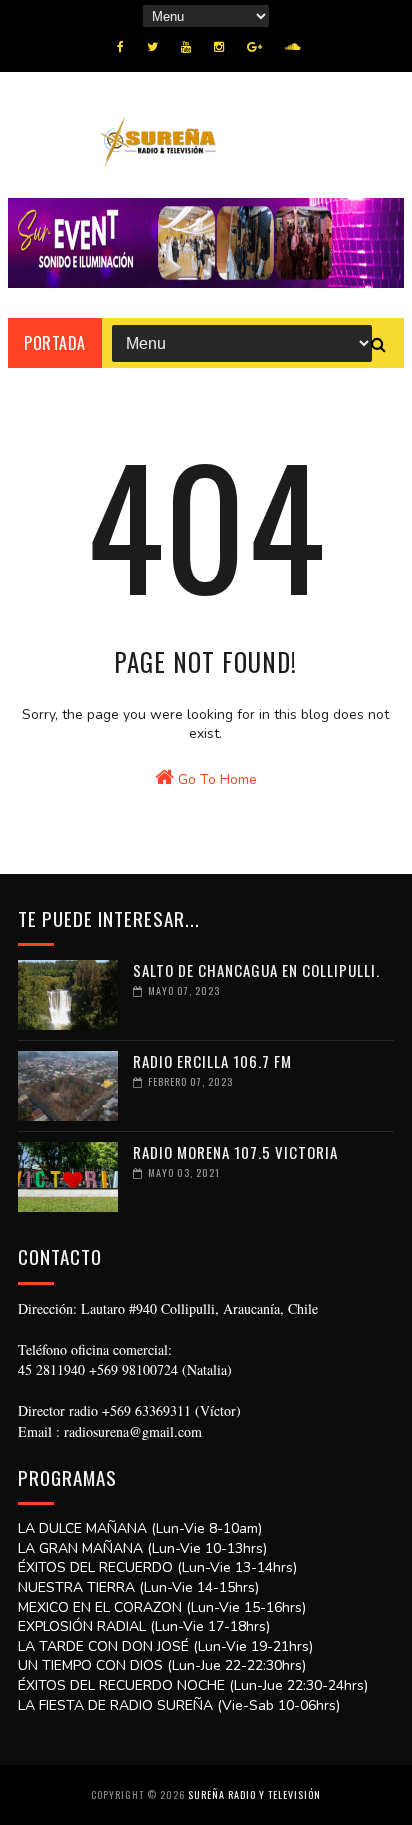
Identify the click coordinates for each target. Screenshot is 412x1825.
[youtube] (186, 47)
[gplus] (254, 47)
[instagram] (219, 47)
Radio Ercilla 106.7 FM (212, 1061)
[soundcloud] (292, 47)
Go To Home (215, 779)
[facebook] (120, 47)
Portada (55, 343)
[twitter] (152, 47)
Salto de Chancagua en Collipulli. (256, 970)
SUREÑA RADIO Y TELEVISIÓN (254, 1794)
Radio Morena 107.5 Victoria (235, 1152)
